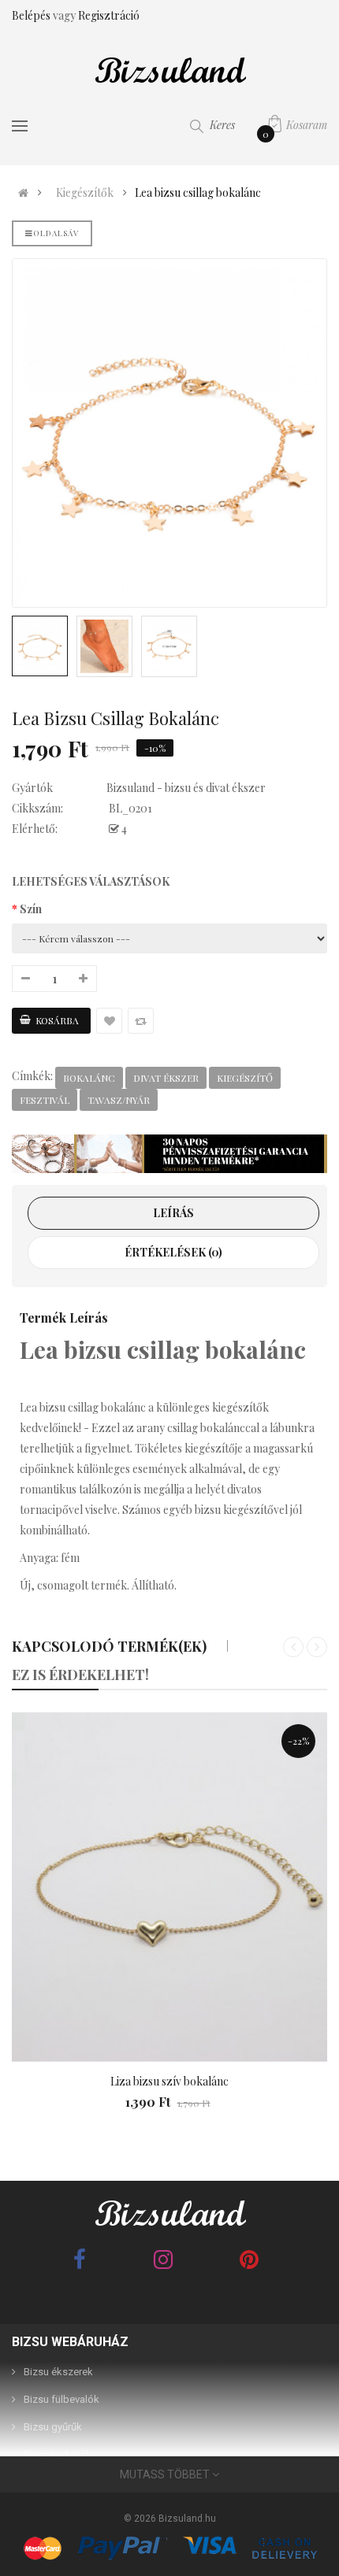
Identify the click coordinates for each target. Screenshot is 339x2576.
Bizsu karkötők (58, 2454)
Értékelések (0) (173, 1252)
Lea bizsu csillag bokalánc (198, 193)
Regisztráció (109, 15)
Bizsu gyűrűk (53, 2427)
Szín (31, 909)
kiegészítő (245, 1078)
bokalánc (89, 1078)
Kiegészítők (85, 193)
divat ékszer (166, 1078)
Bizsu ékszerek (58, 2372)
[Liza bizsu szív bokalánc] (169, 1887)
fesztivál (45, 1100)
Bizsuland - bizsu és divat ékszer (186, 788)
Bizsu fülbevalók (61, 2399)
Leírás (173, 1213)
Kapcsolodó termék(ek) (109, 1646)
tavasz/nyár (119, 1100)
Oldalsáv (56, 233)
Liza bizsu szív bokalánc (169, 2081)
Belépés (32, 15)
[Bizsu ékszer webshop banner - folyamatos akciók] (169, 1154)
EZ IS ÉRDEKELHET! (80, 1675)
